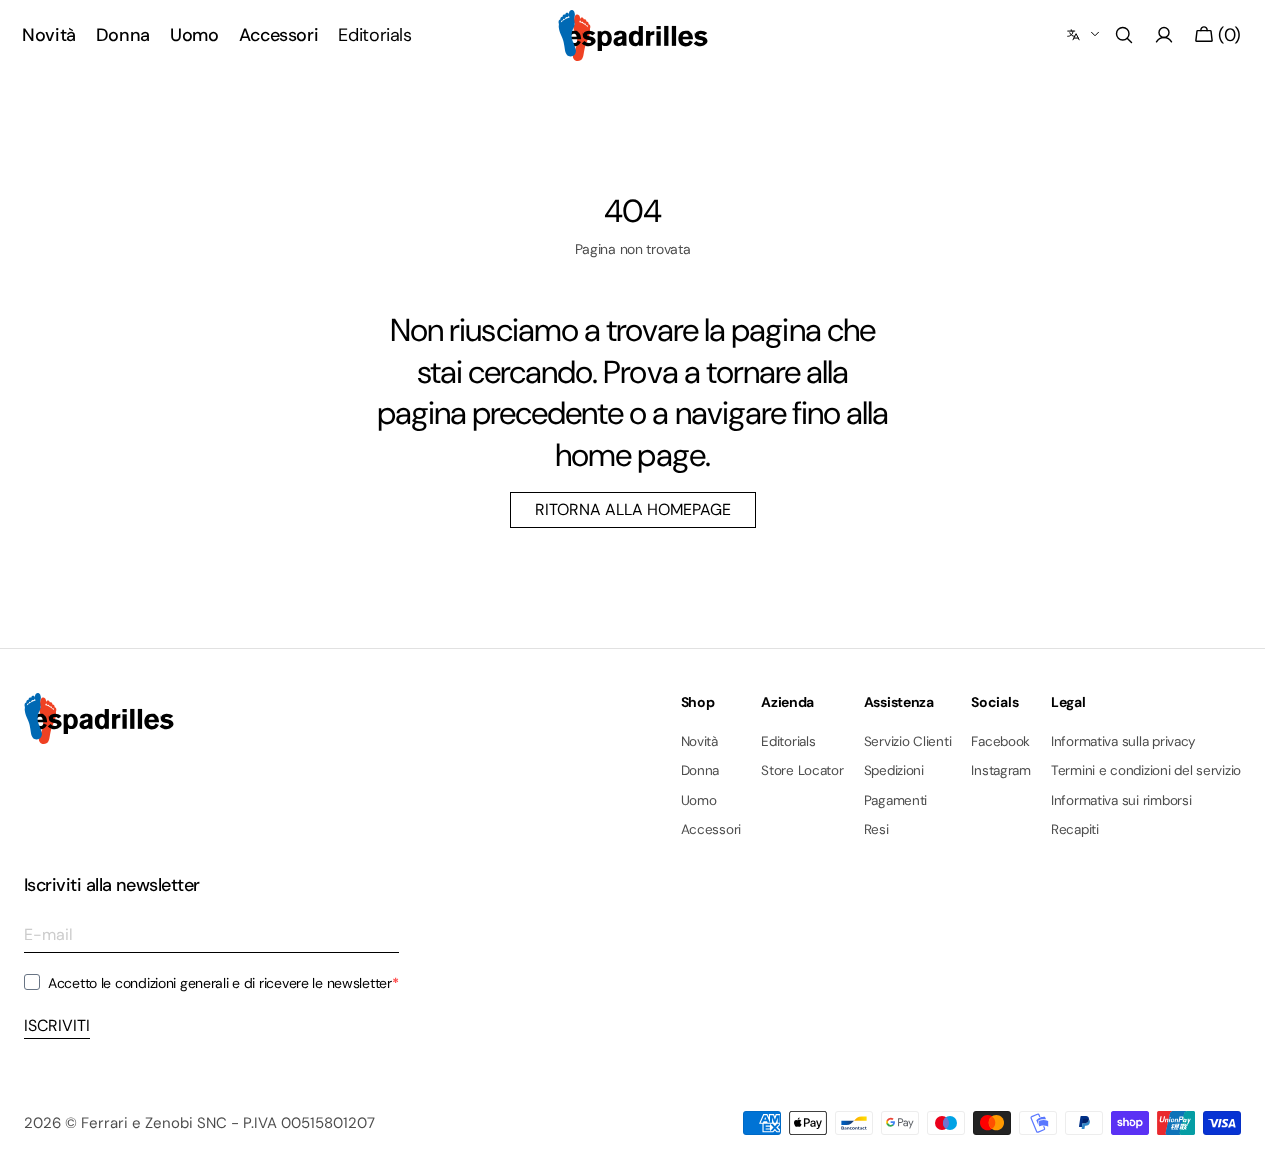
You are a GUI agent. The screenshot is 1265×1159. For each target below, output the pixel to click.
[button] (1124, 35)
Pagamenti (896, 800)
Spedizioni (894, 770)
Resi (876, 829)
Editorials (788, 742)
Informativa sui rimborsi (1121, 800)
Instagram (1001, 770)
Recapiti (1075, 829)
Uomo (699, 800)
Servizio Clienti (908, 742)
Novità (699, 742)
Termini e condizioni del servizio (1146, 770)
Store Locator (802, 770)
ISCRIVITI (57, 1025)
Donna (700, 770)
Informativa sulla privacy (1123, 742)
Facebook (1000, 742)
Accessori (711, 829)
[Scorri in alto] (1235, 1129)
